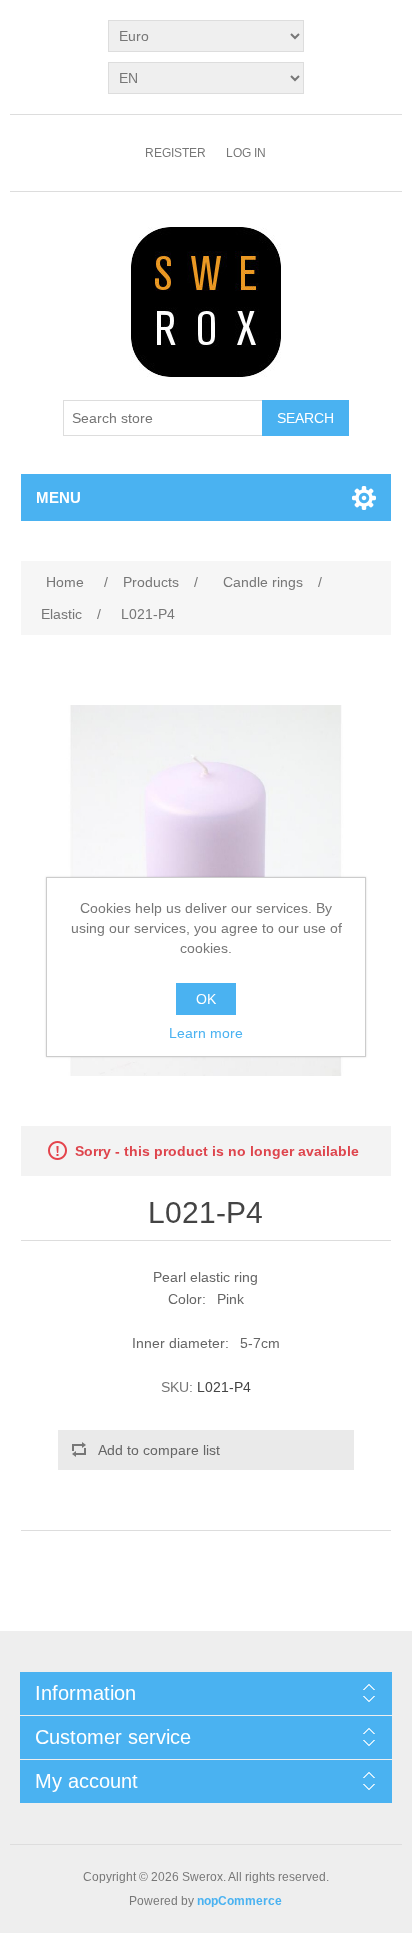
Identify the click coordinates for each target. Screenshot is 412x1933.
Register (175, 153)
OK (206, 999)
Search (305, 418)
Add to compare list (159, 1450)
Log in (246, 153)
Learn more (206, 1033)
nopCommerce (239, 1901)
